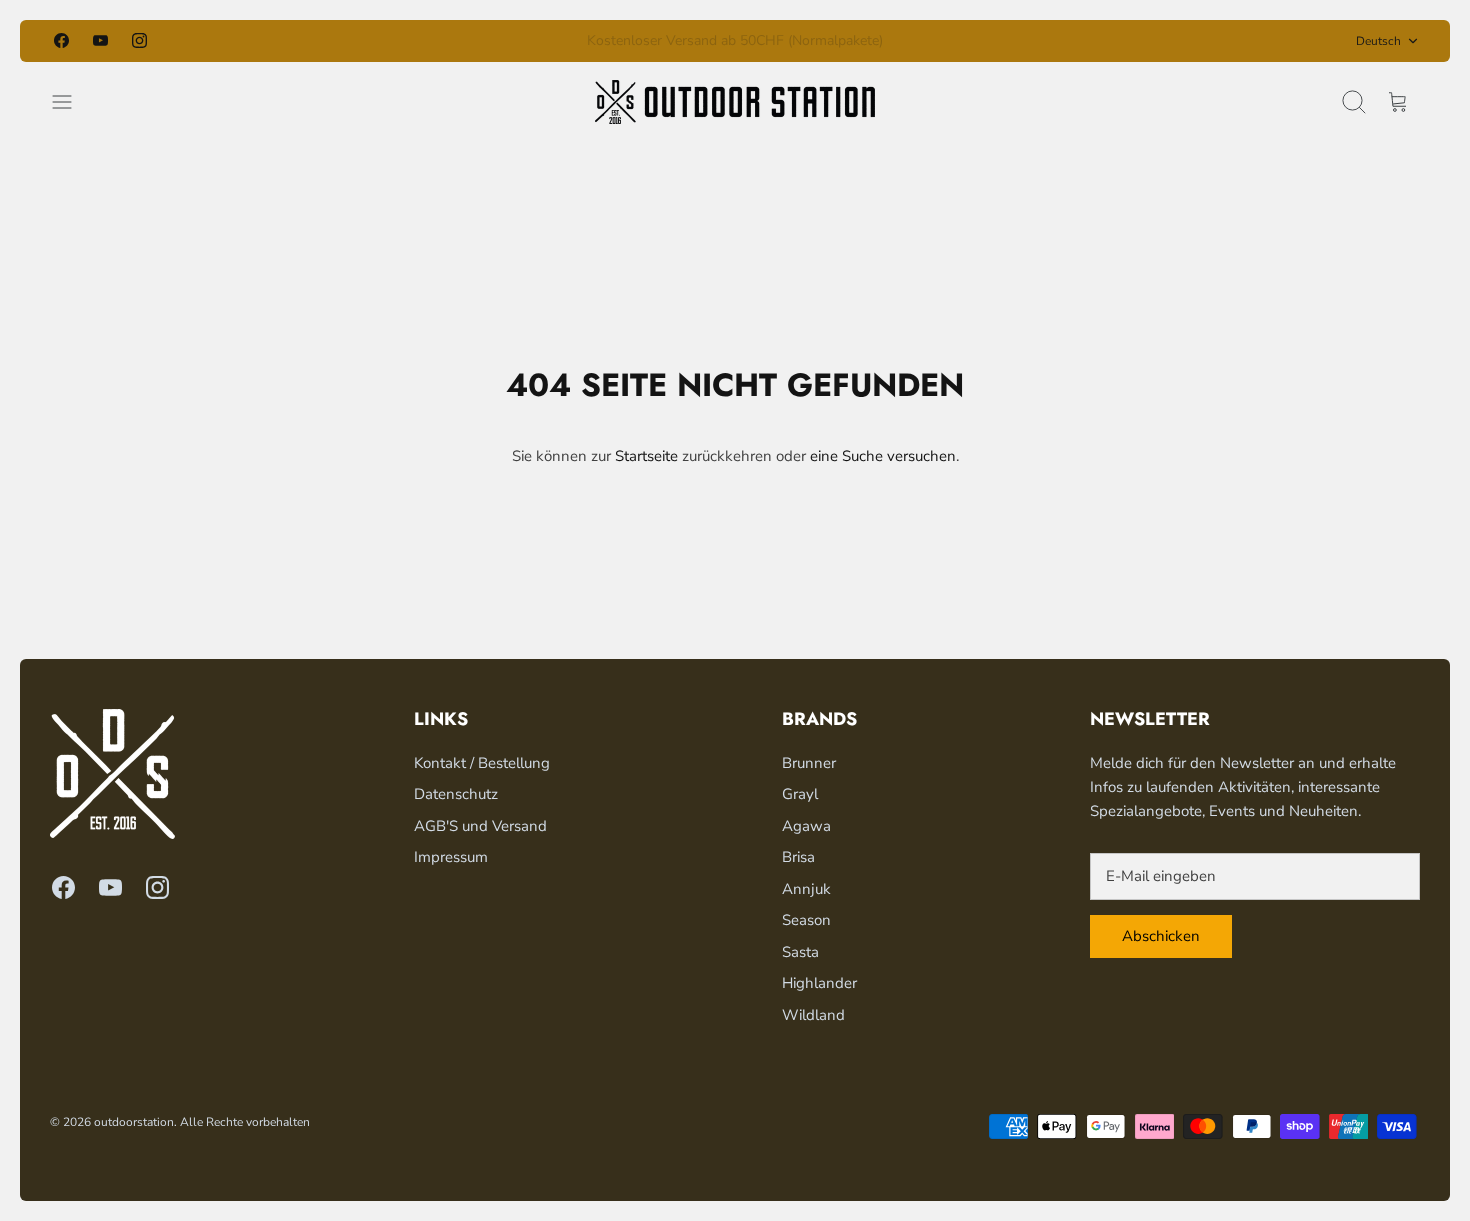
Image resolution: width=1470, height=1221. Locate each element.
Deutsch (1378, 41)
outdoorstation (134, 1122)
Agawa (806, 826)
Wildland (813, 1015)
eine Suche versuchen (883, 456)
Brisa (798, 857)
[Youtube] (100, 40)
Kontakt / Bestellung (482, 763)
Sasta (800, 952)
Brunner (809, 763)
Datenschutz (456, 794)
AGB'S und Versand (480, 826)
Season (806, 920)
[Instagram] (139, 40)
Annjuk (806, 889)
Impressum (451, 857)
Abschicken (1161, 936)
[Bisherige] (505, 41)
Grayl (800, 794)
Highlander (819, 983)
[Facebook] (61, 40)
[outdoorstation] (735, 102)
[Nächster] (965, 41)
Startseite (646, 456)
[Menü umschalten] (72, 102)
